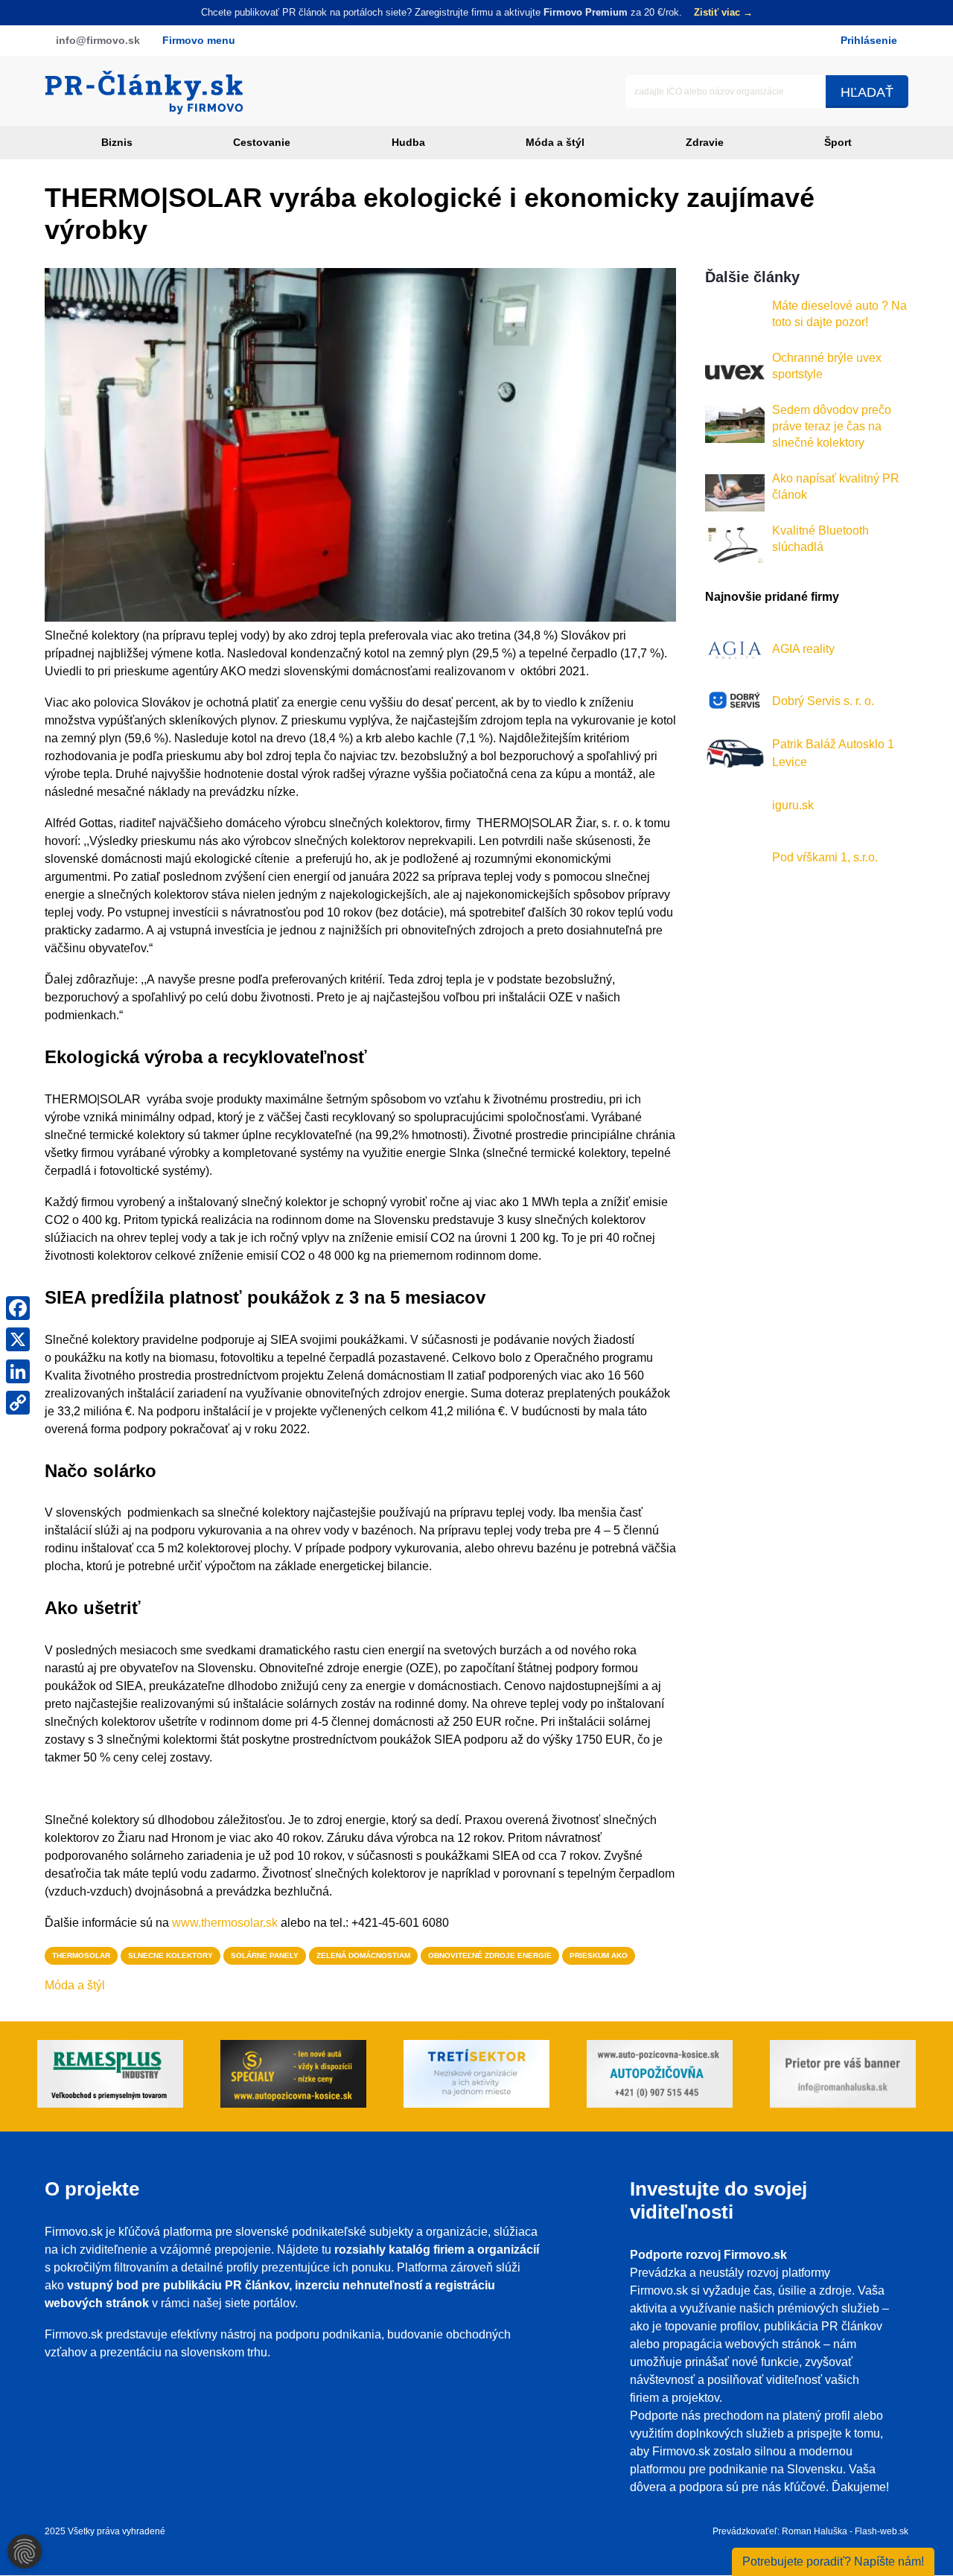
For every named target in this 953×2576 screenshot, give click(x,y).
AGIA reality (803, 648)
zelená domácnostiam (363, 1955)
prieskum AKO (599, 1955)
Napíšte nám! (833, 2561)
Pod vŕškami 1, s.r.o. (825, 857)
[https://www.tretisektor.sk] (476, 2076)
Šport (838, 142)
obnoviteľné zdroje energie (490, 1955)
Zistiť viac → (723, 12)
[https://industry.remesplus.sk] (110, 2076)
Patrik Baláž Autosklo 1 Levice (833, 752)
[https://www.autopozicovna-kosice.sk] (293, 2076)
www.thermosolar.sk (225, 1923)
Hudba (408, 142)
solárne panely (265, 1955)
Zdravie (705, 142)
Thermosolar (81, 1955)
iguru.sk (793, 804)
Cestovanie (262, 142)
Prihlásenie (869, 40)
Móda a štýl (555, 142)
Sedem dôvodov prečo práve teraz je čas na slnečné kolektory (832, 426)
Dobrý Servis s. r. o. (823, 700)
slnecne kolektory (170, 1955)
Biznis (117, 142)
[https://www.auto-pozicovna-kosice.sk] (660, 2076)
